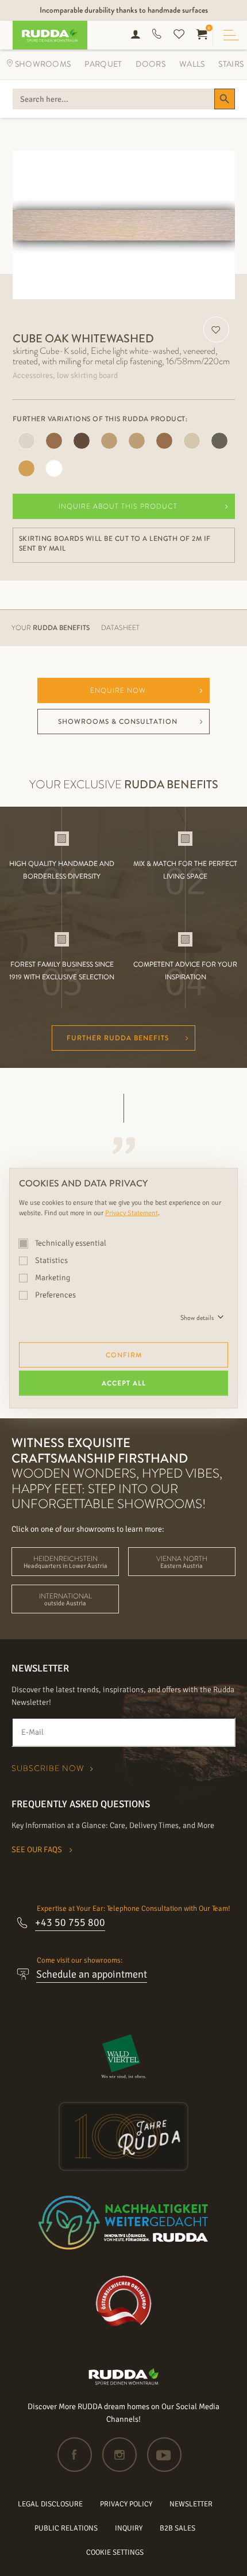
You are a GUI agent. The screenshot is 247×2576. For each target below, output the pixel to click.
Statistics (51, 1260)
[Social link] (79, 2455)
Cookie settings (115, 2552)
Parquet (103, 64)
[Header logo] (46, 35)
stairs (231, 64)
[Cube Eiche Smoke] (82, 441)
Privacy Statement (132, 1213)
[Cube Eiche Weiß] (109, 441)
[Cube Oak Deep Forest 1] (192, 441)
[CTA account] (136, 35)
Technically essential (70, 1243)
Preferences (55, 1295)
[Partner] (124, 2056)
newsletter (191, 2504)
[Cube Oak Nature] (26, 468)
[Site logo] (124, 2382)
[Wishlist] (179, 35)
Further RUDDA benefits (118, 1038)
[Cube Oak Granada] (164, 441)
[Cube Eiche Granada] (54, 441)
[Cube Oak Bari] (219, 441)
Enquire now (118, 690)
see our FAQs (38, 1850)
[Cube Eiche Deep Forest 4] (26, 441)
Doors (150, 64)
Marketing (52, 1278)
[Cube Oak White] (137, 441)
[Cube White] (54, 468)
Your (51, 628)
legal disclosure (50, 2504)
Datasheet (120, 628)
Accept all (124, 1383)
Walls (192, 64)
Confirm (124, 1355)
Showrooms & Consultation (118, 722)
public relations (66, 2528)
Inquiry (129, 2528)
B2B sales (177, 2528)
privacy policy (126, 2504)
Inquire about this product (118, 506)
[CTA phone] (157, 35)
